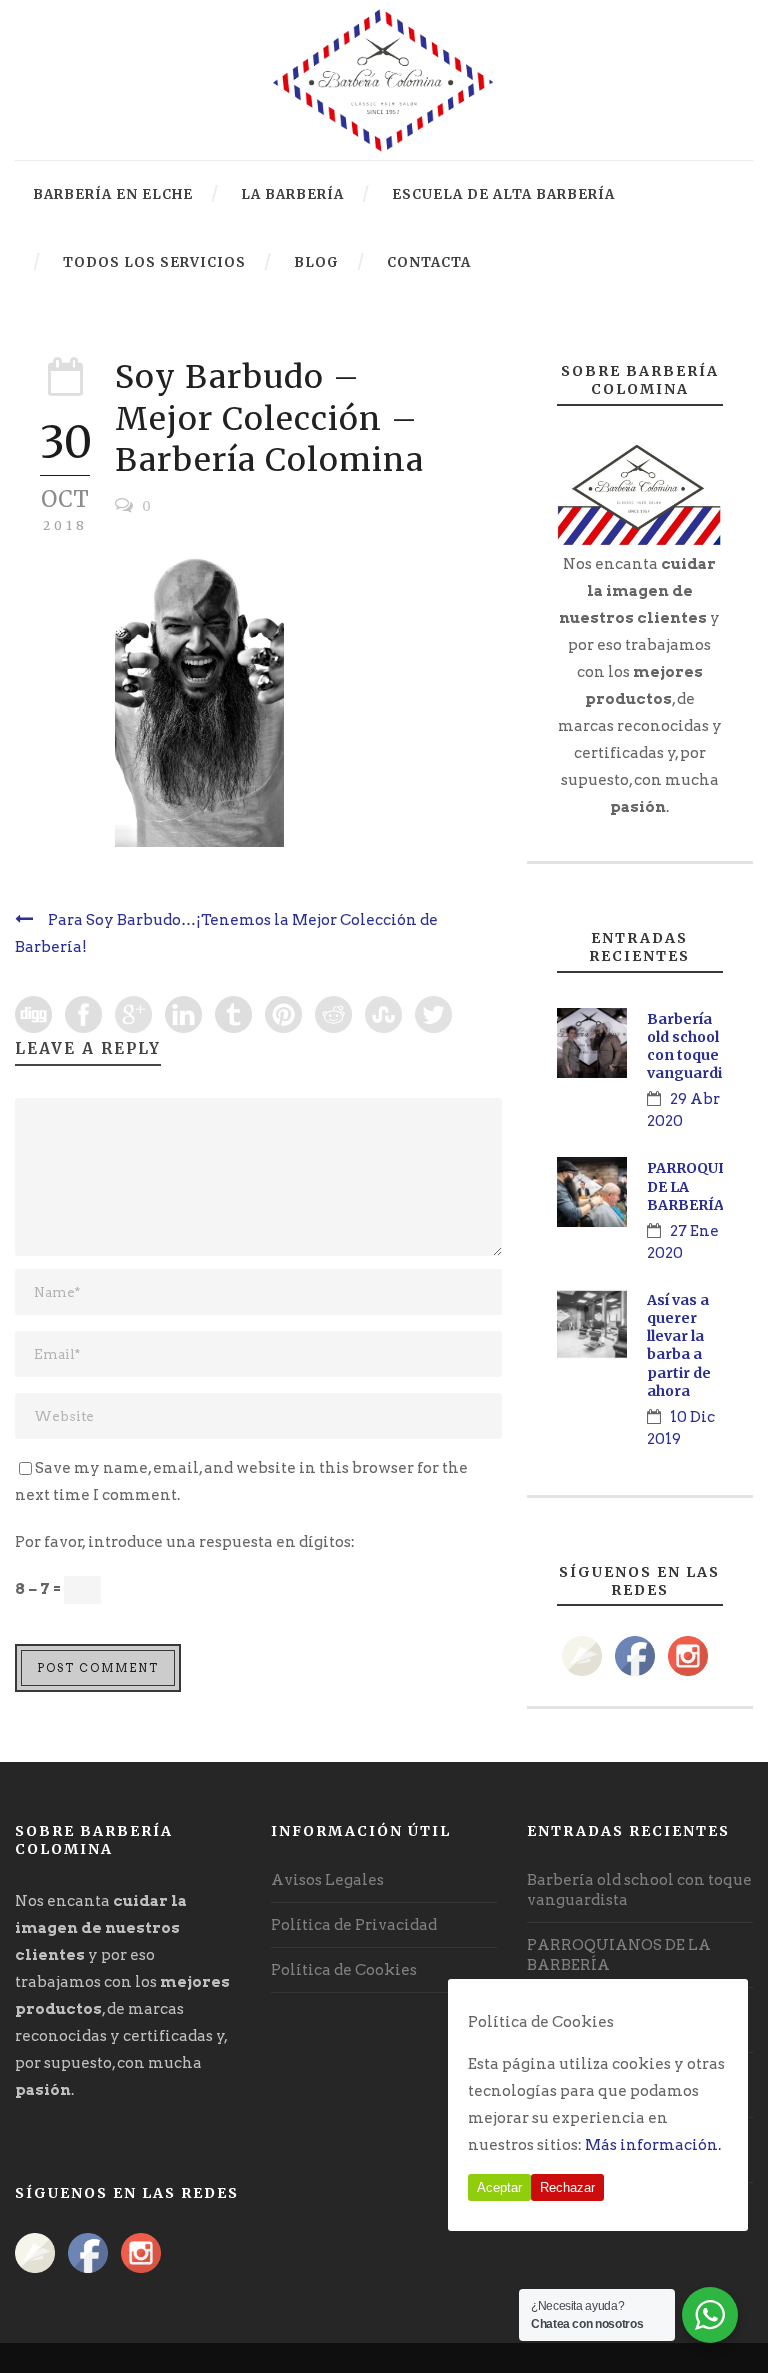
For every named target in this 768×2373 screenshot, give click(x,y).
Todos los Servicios (154, 262)
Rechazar (567, 2187)
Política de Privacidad (354, 1925)
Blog (316, 262)
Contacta (429, 262)
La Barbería (292, 194)
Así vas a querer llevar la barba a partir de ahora (679, 1345)
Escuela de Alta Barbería (503, 194)
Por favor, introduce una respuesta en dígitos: (185, 1542)
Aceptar (499, 2187)
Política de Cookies (344, 1970)
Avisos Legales (327, 1880)
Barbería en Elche (113, 194)
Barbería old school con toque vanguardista (696, 1046)
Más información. (653, 2145)
